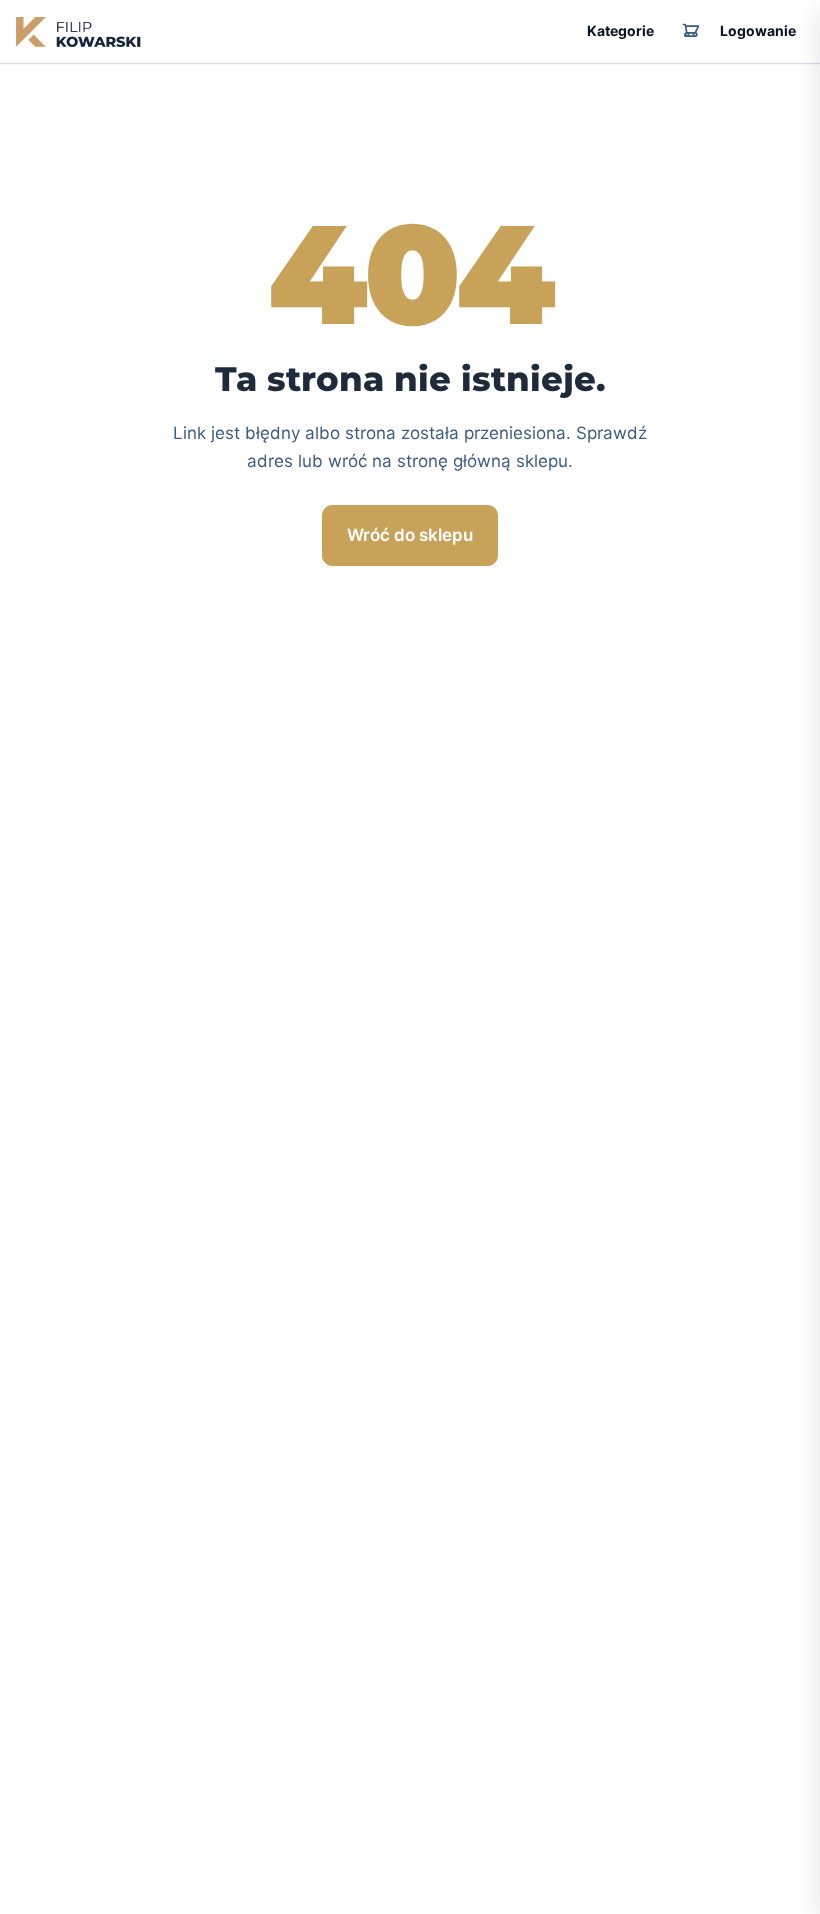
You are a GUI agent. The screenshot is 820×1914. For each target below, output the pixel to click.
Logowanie (758, 30)
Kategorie (620, 30)
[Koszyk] (691, 32)
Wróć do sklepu (410, 535)
